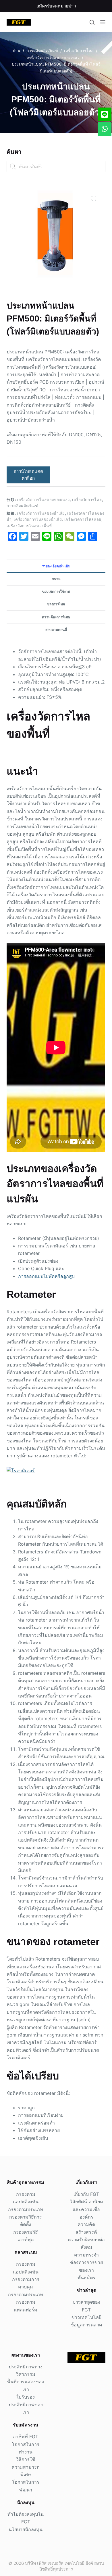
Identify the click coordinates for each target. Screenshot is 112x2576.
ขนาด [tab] (56, 579)
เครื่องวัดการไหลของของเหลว (43, 499)
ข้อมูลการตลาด (86, 2325)
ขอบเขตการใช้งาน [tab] (56, 591)
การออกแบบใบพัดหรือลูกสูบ (46, 1276)
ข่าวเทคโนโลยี (86, 2317)
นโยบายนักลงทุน (26, 2529)
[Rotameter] (21, 1470)
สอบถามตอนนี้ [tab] (56, 630)
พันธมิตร (86, 2278)
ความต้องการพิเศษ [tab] (56, 617)
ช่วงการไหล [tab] (56, 604)
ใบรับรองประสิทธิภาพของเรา (26, 2404)
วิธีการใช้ (26, 2459)
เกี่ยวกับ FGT (86, 2194)
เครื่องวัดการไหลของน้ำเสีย (41, 513)
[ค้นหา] (92, 22)
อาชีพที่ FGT (26, 2437)
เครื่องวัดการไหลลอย (83, 519)
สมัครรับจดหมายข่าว (56, 6)
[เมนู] (103, 22)
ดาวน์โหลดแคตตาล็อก (28, 475)
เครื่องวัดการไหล (87, 499)
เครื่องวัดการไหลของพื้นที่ (29, 526)
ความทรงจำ (86, 2255)
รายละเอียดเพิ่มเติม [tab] (56, 566)
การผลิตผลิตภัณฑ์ (22, 506)
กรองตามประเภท (26, 2209)
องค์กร (86, 2217)
